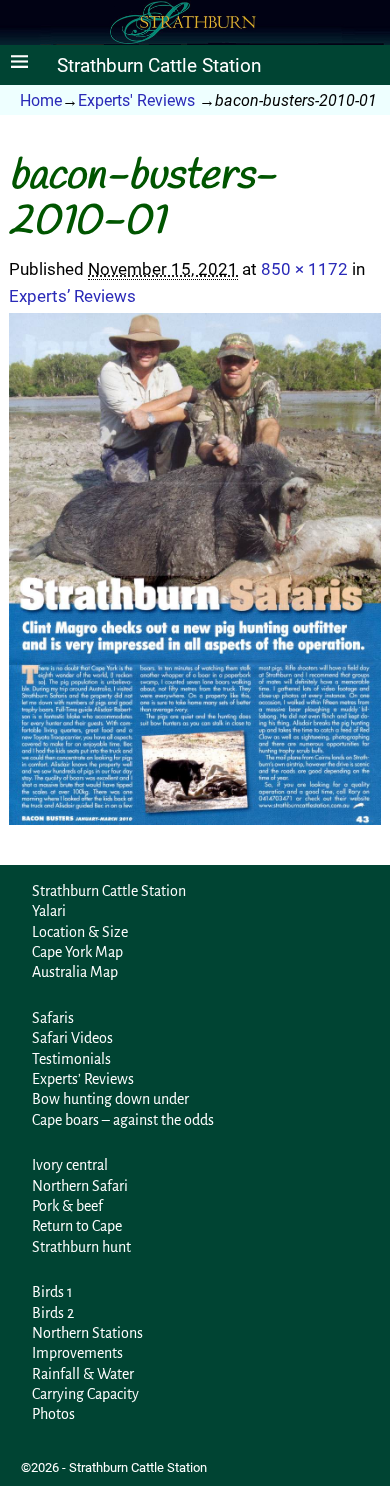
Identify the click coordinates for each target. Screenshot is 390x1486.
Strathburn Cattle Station (159, 66)
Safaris (53, 1018)
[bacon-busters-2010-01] (194, 569)
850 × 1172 (304, 269)
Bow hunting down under (110, 1099)
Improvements (77, 1353)
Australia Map (75, 972)
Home (41, 100)
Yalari (49, 911)
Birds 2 (53, 1313)
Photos (53, 1414)
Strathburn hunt (81, 1247)
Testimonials (71, 1059)
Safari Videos (72, 1038)
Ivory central (70, 1165)
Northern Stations (87, 1333)
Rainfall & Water (83, 1374)
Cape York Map (77, 952)
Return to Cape (77, 1226)
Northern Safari (80, 1186)
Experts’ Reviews (72, 296)
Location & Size (80, 932)
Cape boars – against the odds (123, 1120)
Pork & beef (67, 1206)
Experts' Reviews (136, 100)
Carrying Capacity (85, 1394)
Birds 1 (52, 1292)
